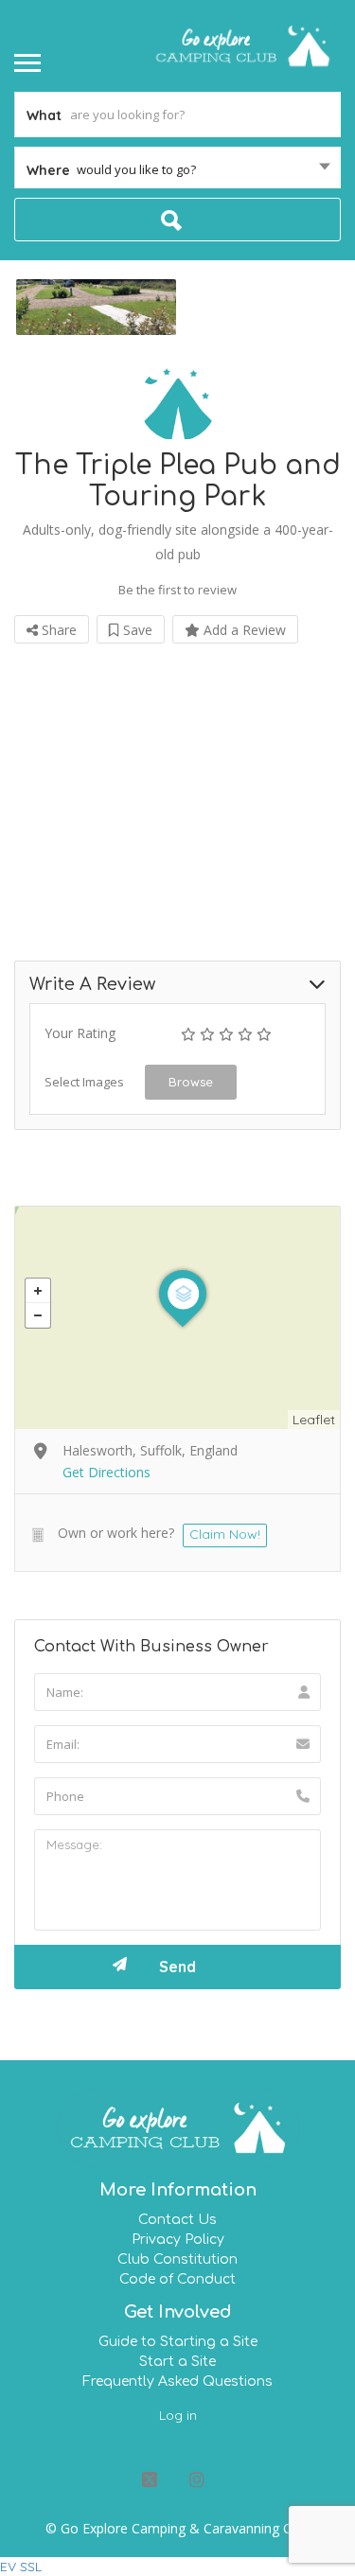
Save (136, 630)
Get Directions (106, 1472)
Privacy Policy (178, 2240)
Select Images (84, 1082)
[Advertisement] (177, 787)
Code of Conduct (177, 2279)
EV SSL (21, 2567)
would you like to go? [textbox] (136, 169)
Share (57, 630)
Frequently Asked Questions (177, 2382)
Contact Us (177, 2220)
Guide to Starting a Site (178, 2342)
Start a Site (177, 2362)
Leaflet (314, 1420)
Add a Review (243, 630)
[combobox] (177, 169)
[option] (96, 307)
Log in (178, 2415)
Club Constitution (177, 2259)
